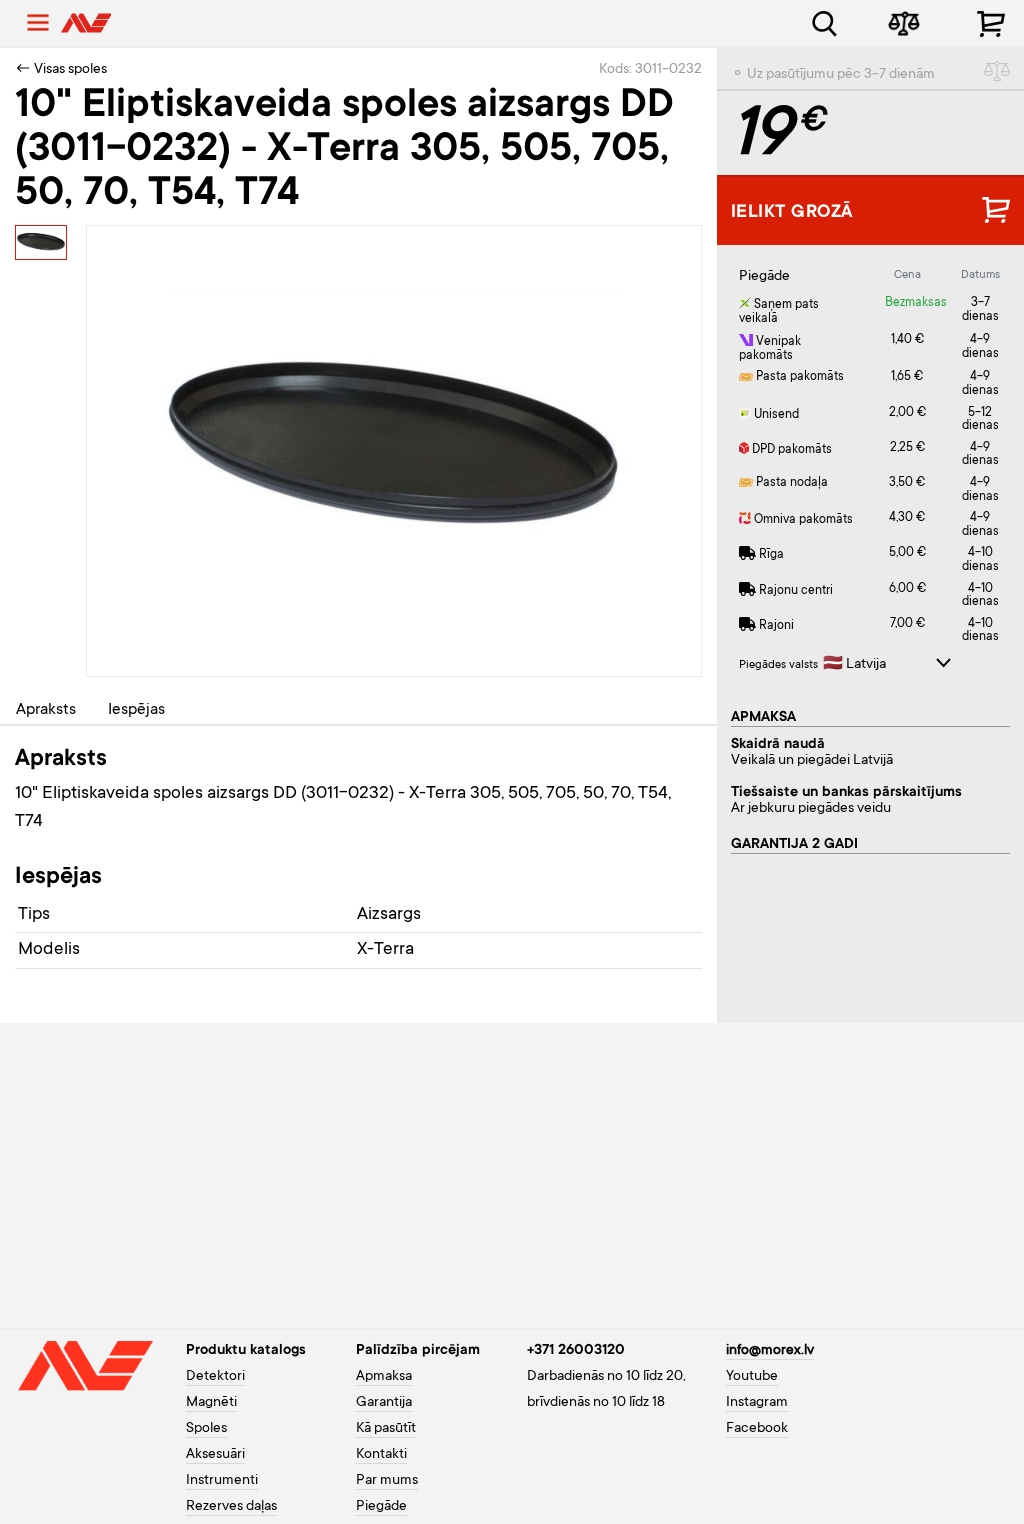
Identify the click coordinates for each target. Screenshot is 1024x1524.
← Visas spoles (61, 70)
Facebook (757, 1429)
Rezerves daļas (231, 1507)
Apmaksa (384, 1377)
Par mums (387, 1481)
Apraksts (46, 710)
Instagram (757, 1403)
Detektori (215, 1377)
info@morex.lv (770, 1351)
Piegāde (381, 1507)
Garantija (384, 1403)
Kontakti (381, 1455)
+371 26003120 (576, 1351)
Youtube (752, 1377)
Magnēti (211, 1403)
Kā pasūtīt (386, 1429)
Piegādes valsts (778, 665)
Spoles (206, 1429)
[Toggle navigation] (38, 23)
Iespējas (136, 710)
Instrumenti (222, 1481)
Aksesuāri (215, 1455)
